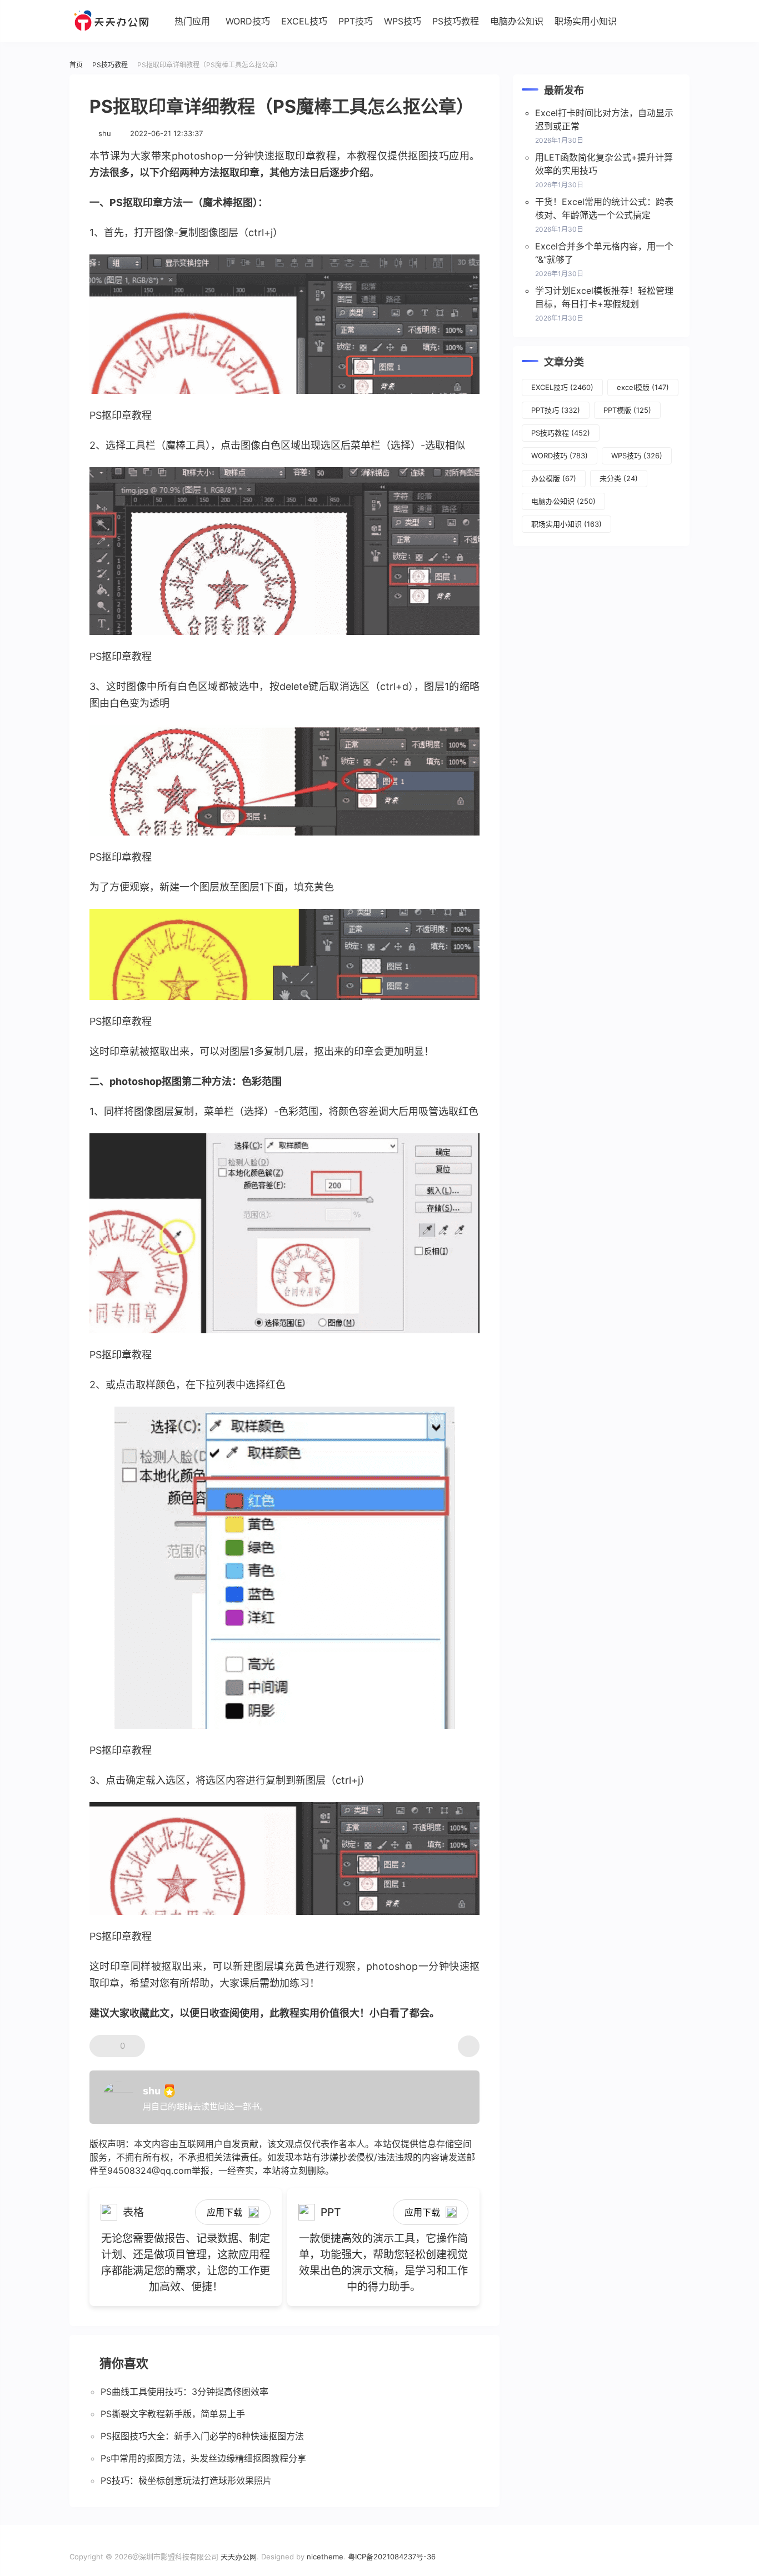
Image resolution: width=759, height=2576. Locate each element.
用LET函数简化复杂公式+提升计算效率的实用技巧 (604, 164)
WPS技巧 (403, 21)
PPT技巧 (356, 21)
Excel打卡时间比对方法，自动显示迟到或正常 (604, 119)
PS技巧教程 (456, 21)
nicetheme (325, 2557)
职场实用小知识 (586, 21)
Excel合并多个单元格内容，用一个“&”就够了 (604, 253)
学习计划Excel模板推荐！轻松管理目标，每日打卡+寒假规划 (604, 297)
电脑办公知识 (517, 21)
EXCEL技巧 (304, 21)
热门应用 (192, 21)
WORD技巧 (248, 21)
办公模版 (554, 478)
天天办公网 (239, 2557)
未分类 (619, 478)
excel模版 (643, 387)
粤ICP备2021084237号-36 (392, 2557)
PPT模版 (627, 410)
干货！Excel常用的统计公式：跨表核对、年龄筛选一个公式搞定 (604, 208)
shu (105, 133)
